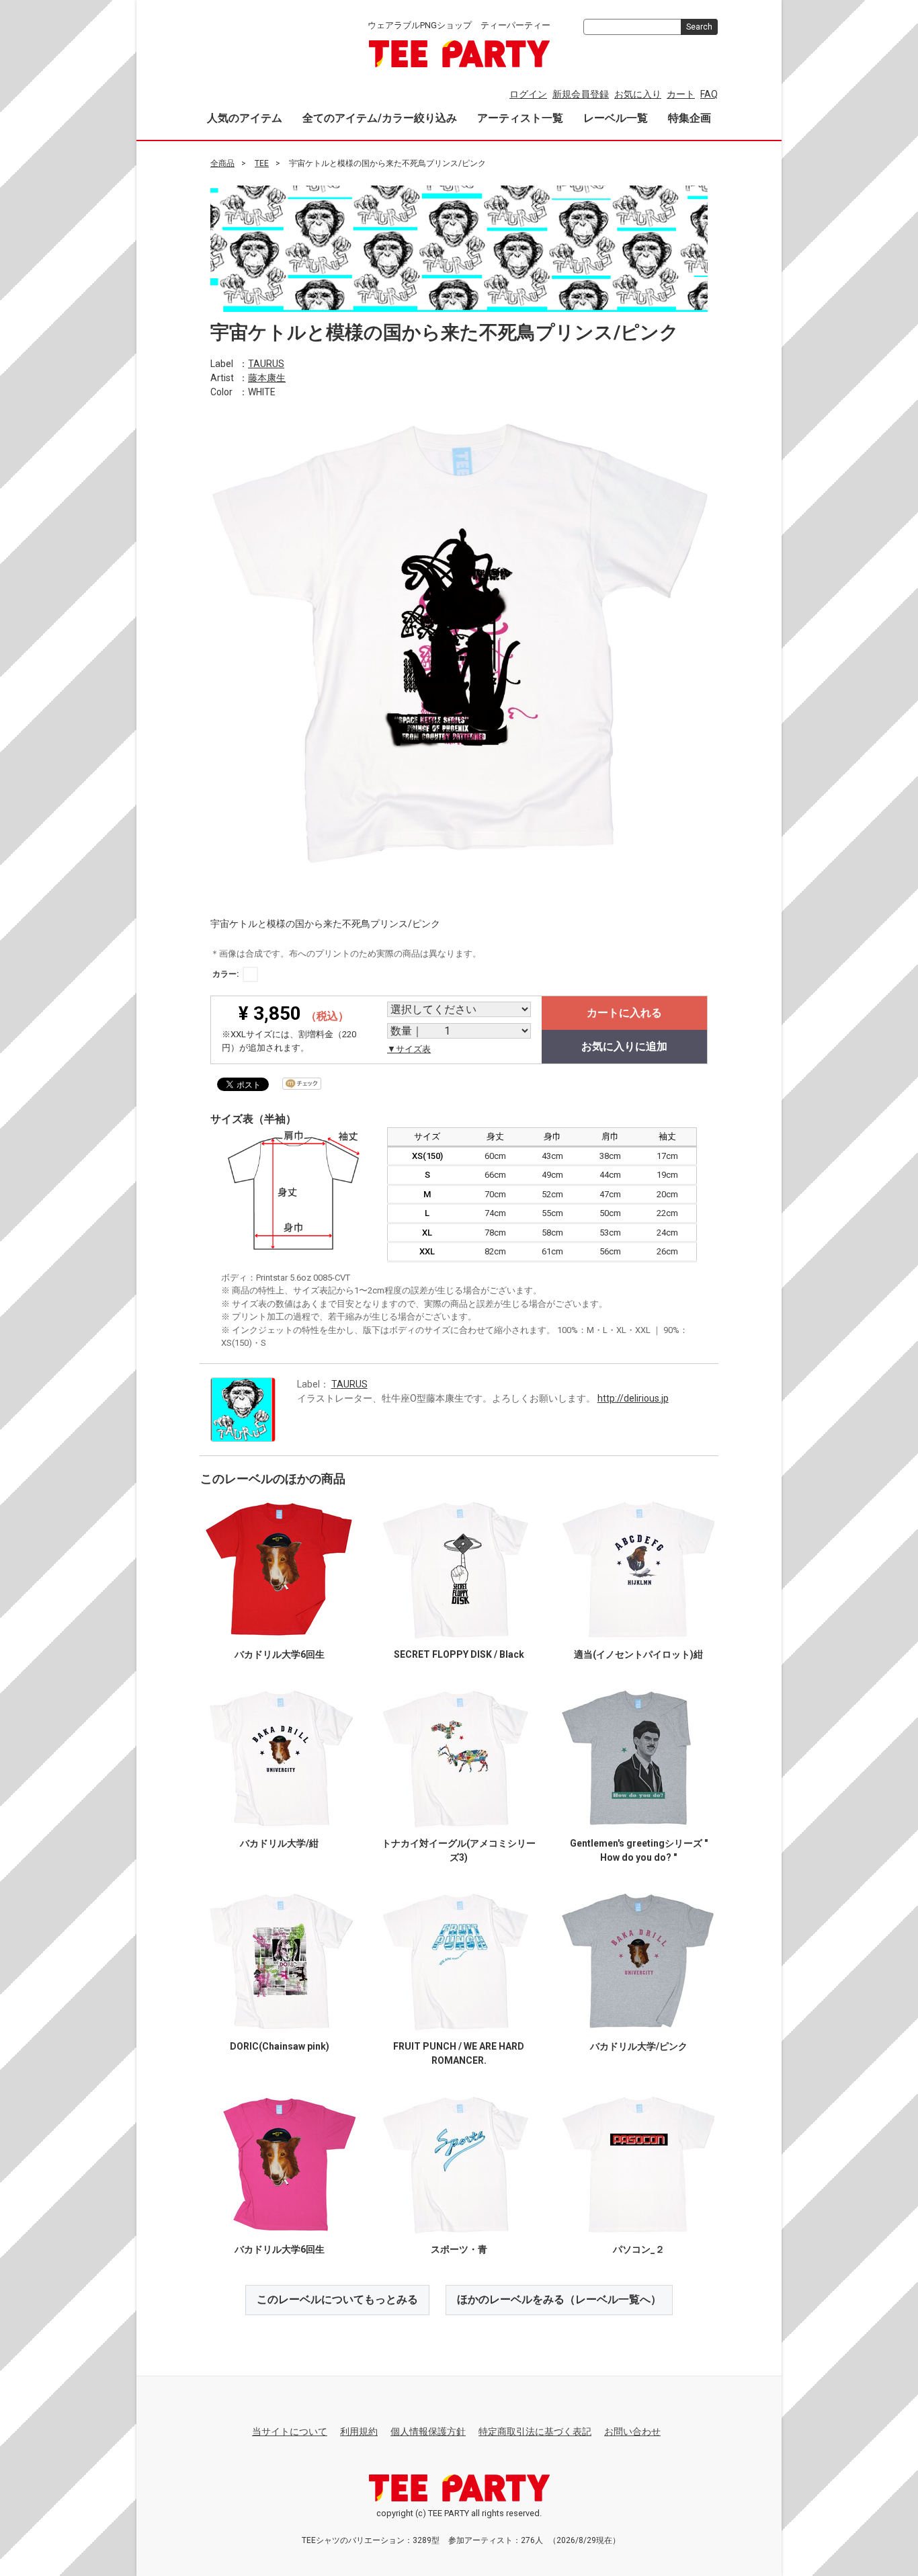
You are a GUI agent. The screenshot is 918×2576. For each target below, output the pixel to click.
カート (681, 94)
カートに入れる (624, 1013)
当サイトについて (290, 2431)
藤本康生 (267, 377)
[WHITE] (250, 974)
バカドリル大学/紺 (279, 1843)
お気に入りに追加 (624, 1046)
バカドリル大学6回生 (280, 1654)
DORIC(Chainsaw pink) (280, 2046)
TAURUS (266, 363)
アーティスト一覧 (520, 118)
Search (699, 27)
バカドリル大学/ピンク (639, 2046)
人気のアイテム (245, 118)
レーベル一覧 (616, 118)
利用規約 (359, 2431)
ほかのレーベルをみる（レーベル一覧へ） (559, 2299)
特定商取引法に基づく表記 (535, 2431)
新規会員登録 (581, 94)
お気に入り (638, 94)
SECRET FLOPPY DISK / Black (459, 1654)
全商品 (222, 163)
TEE (262, 163)
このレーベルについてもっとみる (337, 2299)
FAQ (709, 94)
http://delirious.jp (633, 1398)
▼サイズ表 (409, 1049)
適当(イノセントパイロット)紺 (638, 1654)
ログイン (528, 94)
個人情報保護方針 (428, 2431)
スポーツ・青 (459, 2249)
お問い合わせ (632, 2431)
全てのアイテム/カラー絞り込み (380, 118)
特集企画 (690, 118)
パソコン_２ (639, 2249)
